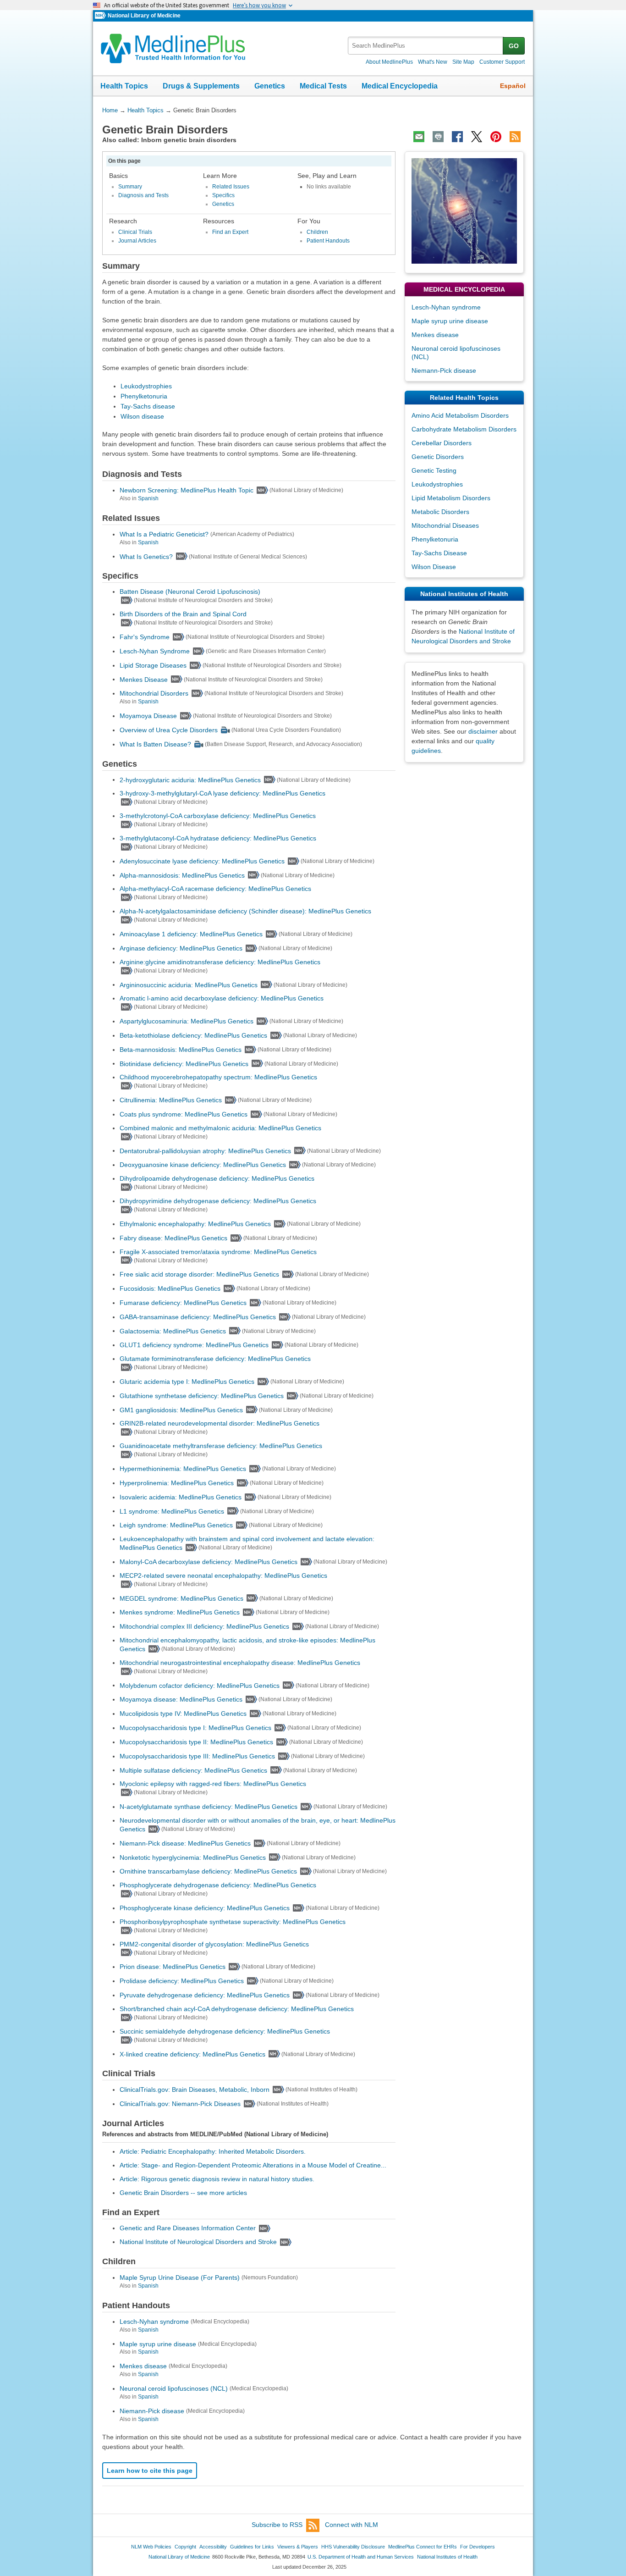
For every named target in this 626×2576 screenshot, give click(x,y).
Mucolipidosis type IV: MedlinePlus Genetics (183, 1714)
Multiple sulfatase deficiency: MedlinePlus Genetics (193, 1770)
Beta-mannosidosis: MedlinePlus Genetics (181, 1050)
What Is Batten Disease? (155, 744)
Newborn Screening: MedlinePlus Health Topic (187, 490)
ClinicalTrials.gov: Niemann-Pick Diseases (180, 2104)
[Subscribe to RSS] (515, 137)
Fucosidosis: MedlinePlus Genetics (170, 1288)
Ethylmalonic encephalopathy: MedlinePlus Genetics (195, 1224)
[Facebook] (457, 137)
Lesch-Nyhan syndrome (154, 2322)
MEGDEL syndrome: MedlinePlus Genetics (181, 1598)
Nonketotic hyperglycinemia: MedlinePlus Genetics (193, 1857)
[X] (477, 137)
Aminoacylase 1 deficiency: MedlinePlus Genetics (191, 934)
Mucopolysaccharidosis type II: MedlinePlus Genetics (196, 1742)
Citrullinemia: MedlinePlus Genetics (171, 1100)
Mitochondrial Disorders (154, 693)
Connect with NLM (351, 2525)
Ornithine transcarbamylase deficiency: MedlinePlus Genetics (208, 1871)
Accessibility (213, 2547)
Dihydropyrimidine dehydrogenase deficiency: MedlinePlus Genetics (218, 1201)
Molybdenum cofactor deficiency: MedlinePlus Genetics (200, 1685)
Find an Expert (230, 232)
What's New (433, 62)
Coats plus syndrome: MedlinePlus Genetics (184, 1114)
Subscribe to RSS (277, 2525)
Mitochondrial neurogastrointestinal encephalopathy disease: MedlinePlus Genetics (240, 1663)
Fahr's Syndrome (145, 637)
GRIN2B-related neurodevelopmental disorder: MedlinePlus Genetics (220, 1423)
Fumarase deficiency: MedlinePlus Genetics (183, 1303)
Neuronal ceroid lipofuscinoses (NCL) (174, 2388)
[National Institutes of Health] (101, 16)
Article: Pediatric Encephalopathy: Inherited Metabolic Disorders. (213, 2151)
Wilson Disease (434, 567)
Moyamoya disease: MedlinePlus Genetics (181, 1699)
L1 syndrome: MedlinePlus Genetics (172, 1511)
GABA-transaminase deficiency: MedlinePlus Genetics (198, 1317)
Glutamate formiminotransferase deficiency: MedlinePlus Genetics (215, 1359)
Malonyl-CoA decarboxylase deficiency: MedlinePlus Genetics (209, 1562)
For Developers (478, 2547)
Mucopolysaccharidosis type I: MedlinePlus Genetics (195, 1728)
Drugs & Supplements (201, 86)
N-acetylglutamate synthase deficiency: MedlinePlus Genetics (209, 1807)
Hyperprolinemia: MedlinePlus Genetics (177, 1483)
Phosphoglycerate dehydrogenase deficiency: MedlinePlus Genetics (218, 1885)
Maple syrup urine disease (158, 2344)
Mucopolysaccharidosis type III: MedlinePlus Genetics (197, 1756)
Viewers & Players (298, 2547)
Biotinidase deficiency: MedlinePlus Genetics (184, 1063)
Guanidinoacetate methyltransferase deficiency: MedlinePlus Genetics (221, 1446)
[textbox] (426, 46)
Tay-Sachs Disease (439, 553)
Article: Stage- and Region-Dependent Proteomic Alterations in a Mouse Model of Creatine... (253, 2165)
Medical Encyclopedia (400, 86)
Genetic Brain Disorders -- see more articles (183, 2193)
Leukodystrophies (146, 386)
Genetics (270, 86)
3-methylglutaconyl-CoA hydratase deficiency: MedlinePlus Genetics (218, 838)
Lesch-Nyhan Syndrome (155, 651)
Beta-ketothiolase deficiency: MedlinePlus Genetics (193, 1035)
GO (514, 46)
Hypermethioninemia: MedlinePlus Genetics (183, 1469)
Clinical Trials (135, 232)
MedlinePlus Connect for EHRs (423, 2547)
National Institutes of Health (447, 2557)
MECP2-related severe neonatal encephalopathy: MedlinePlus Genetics (223, 1575)
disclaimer (483, 731)
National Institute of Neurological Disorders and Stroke (198, 2242)
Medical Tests (323, 86)
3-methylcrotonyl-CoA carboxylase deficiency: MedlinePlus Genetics (218, 816)
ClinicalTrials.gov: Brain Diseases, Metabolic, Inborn (195, 2090)
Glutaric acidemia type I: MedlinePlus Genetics (187, 1382)
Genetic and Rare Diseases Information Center (188, 2228)
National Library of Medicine (144, 16)
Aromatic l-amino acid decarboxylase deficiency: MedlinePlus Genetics (222, 998)
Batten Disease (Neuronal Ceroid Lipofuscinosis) (190, 591)
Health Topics (124, 86)
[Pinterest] (496, 137)
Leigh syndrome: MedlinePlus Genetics (176, 1525)
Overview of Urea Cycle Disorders (169, 730)
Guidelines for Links (252, 2547)
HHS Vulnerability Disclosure (353, 2547)
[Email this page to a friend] (419, 137)
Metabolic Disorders (440, 512)
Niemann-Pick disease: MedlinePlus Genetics (185, 1843)
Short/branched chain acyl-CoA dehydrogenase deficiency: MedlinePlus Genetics (237, 2009)
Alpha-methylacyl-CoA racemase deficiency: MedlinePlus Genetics (215, 889)
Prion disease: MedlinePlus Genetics (173, 1967)
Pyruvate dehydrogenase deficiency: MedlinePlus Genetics (205, 1995)
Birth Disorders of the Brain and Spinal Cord (183, 614)
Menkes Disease (144, 679)
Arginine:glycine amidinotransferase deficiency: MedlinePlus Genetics (220, 962)
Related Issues (231, 187)
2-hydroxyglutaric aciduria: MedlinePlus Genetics (190, 779)
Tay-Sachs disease (148, 406)
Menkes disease (143, 2366)
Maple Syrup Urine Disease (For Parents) (180, 2277)
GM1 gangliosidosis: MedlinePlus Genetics (181, 1410)
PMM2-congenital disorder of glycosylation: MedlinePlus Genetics (214, 1944)
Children (317, 232)
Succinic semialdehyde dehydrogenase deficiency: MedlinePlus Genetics (225, 2031)
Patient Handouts (328, 241)
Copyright (185, 2547)
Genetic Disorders (438, 457)
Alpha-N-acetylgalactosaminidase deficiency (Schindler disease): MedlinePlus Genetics (245, 911)
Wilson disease (142, 416)
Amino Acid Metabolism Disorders (460, 415)
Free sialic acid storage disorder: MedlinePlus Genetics (199, 1274)
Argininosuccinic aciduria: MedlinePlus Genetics (189, 984)
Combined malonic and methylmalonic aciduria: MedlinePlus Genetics (220, 1128)
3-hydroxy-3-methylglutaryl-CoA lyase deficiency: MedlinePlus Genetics (222, 793)
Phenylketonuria (144, 396)
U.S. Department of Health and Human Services (361, 2557)
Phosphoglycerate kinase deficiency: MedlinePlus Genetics (205, 1908)
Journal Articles (137, 241)
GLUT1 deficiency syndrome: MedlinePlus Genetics (194, 1345)
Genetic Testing (434, 470)
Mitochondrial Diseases (445, 525)
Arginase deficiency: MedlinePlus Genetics (181, 948)
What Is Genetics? (146, 556)
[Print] (438, 137)
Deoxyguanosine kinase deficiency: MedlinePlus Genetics (203, 1165)
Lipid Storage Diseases (153, 665)
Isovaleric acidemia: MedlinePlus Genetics (181, 1497)
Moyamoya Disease (148, 716)
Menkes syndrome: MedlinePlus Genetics (180, 1612)
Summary (130, 187)
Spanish (148, 498)
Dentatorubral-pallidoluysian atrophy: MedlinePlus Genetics (205, 1150)
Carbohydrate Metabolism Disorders (464, 429)
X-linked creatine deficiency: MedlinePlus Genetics (192, 2054)
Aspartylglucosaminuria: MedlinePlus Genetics (187, 1021)
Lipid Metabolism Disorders (451, 498)
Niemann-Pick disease (152, 2411)
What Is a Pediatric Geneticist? (164, 534)
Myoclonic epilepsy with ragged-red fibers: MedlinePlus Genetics (213, 1784)
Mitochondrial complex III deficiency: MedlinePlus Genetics (204, 1626)
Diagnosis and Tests (143, 195)
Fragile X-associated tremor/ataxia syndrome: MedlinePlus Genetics (218, 1252)
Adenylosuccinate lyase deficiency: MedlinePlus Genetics (202, 861)
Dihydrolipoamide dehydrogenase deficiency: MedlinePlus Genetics (217, 1178)
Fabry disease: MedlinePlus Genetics (173, 1238)
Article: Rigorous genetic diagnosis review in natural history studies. (217, 2179)
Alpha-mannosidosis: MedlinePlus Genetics (182, 875)
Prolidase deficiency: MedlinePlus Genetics (182, 1981)
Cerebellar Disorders (442, 443)
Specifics (223, 195)
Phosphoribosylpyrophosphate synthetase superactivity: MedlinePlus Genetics (233, 1922)
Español (513, 86)
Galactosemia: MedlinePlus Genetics (173, 1331)
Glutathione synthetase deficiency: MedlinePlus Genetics (202, 1396)
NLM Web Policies (151, 2547)
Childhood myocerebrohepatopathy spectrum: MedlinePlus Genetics (218, 1077)
